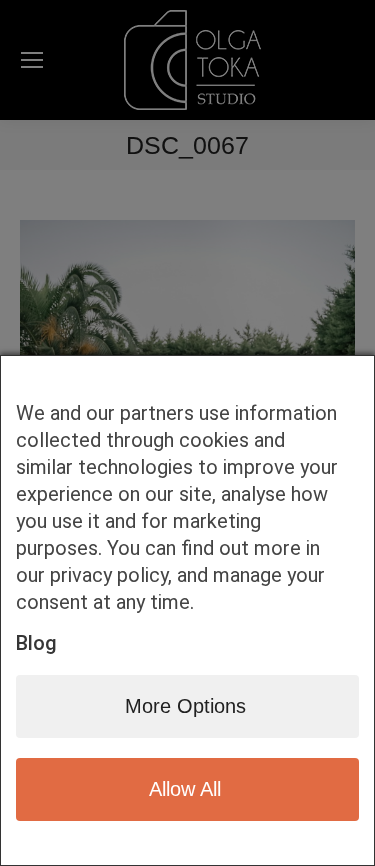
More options (185, 706)
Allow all (185, 789)
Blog (36, 643)
